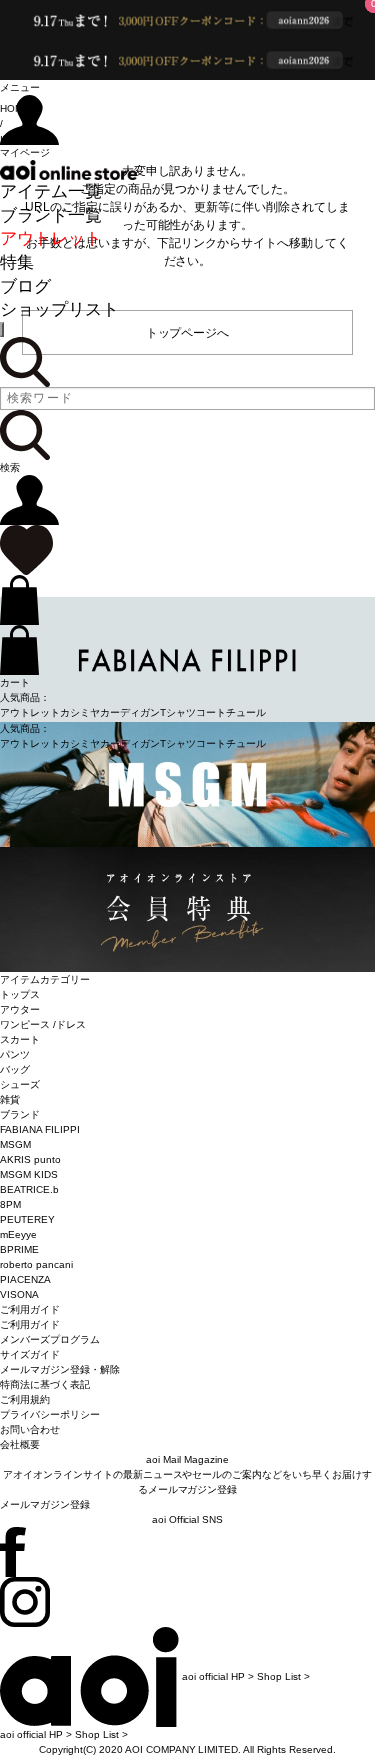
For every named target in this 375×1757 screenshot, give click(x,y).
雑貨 (10, 1099)
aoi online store (68, 170)
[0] (26, 549)
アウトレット (51, 238)
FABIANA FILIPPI (40, 1129)
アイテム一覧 (51, 191)
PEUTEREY (27, 1219)
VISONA (19, 1294)
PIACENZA (25, 1279)
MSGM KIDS (29, 1174)
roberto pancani (36, 1264)
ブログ (25, 286)
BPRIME (19, 1249)
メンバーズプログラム (50, 1339)
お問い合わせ (30, 1429)
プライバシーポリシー (50, 1414)
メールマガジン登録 (45, 1504)
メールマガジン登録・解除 (60, 1369)
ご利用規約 (25, 1399)
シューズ (20, 1084)
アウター (20, 1009)
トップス (20, 994)
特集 (17, 262)
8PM (10, 1204)
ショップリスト (59, 309)
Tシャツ (178, 712)
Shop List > (283, 1676)
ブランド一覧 (51, 215)
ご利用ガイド (30, 1324)
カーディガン (130, 712)
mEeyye (18, 1234)
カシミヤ (80, 712)
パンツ (15, 1054)
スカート (20, 1039)
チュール (246, 712)
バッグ (15, 1069)
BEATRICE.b (29, 1189)
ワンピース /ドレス (43, 1024)
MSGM (15, 1144)
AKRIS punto (30, 1159)
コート (211, 712)
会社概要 (20, 1444)
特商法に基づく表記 (45, 1384)
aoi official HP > (218, 1676)
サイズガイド (30, 1354)
